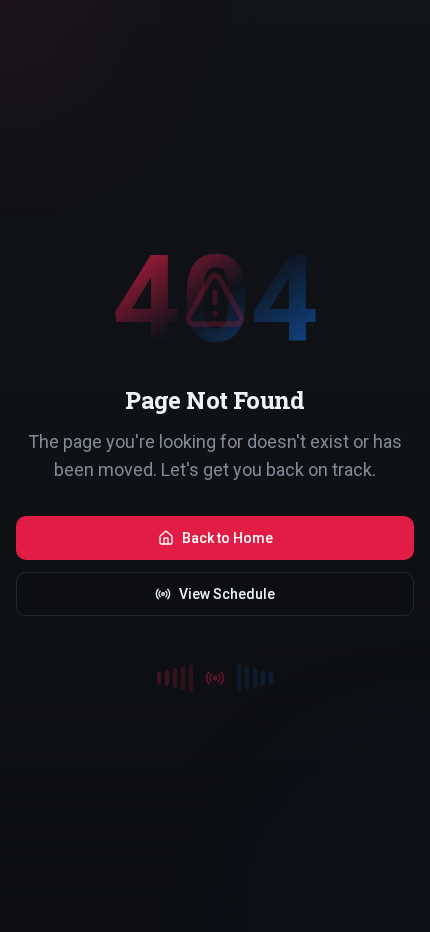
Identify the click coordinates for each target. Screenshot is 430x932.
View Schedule (227, 594)
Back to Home (227, 538)
